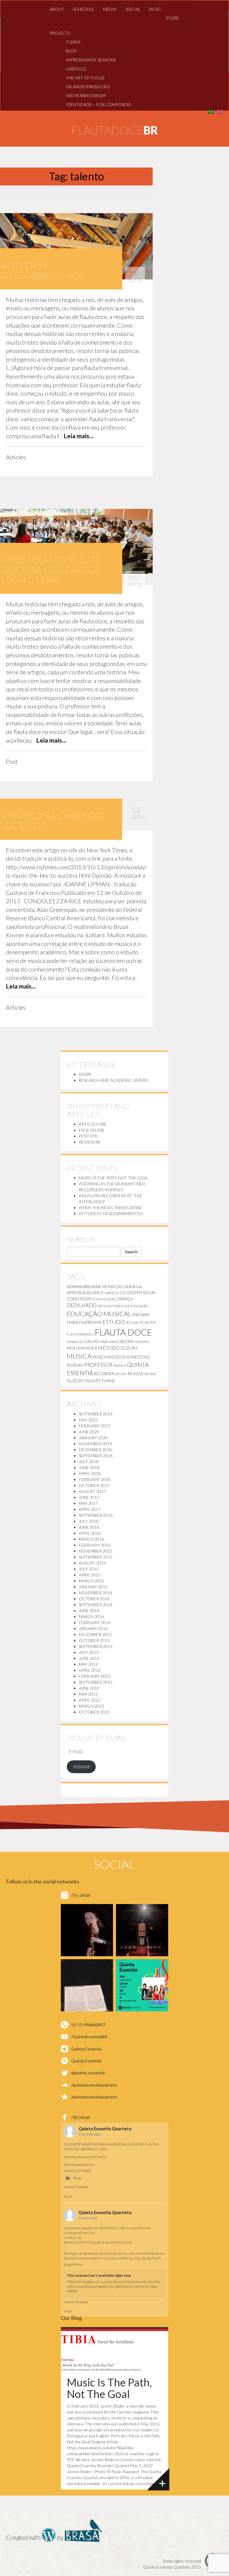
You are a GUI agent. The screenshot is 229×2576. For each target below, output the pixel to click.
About (57, 9)
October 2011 (94, 1712)
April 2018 (90, 1473)
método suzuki (118, 1348)
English (87, 1130)
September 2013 (96, 1646)
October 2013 (94, 1640)
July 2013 (89, 1652)
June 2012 (89, 1688)
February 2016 (95, 1545)
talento (93, 1381)
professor (98, 1365)
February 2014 (95, 1622)
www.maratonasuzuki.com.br (85, 2157)
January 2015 (93, 1587)
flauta (148, 1322)
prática (120, 1366)
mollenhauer (82, 1348)
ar (140, 1287)
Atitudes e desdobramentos (111, 1213)
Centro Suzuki (141, 1293)
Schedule (84, 9)
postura (75, 1365)
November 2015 (95, 1551)
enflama (141, 1315)
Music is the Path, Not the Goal (114, 1178)
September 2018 (96, 1456)
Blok (71, 51)
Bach (98, 1293)
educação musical (99, 1314)
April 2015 (90, 1575)
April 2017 (90, 1509)
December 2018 (95, 1450)
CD (123, 1292)
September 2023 (96, 1414)
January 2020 (93, 1438)
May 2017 (88, 1503)
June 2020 (89, 1432)
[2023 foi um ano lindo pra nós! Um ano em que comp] (87, 1985)
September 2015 (96, 1557)
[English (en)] (220, 111)
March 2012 (91, 1706)
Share (68, 2196)
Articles (88, 1124)
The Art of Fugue (85, 78)
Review (87, 1142)
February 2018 (95, 1479)
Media (110, 9)
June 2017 (89, 1497)
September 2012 (96, 1682)
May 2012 (88, 1694)
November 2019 (95, 1444)
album (131, 1287)
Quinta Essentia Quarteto (105, 2129)
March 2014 (91, 1617)
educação (139, 1306)
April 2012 (90, 1700)
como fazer (79, 1299)
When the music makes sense (110, 1208)
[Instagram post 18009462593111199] (142, 1985)
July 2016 (89, 1521)
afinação (113, 1287)
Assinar (81, 1767)
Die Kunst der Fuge (114, 1306)
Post (84, 1136)
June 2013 (89, 1658)
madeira (142, 1342)
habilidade (109, 1342)
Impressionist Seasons (91, 60)
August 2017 (92, 1491)
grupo (92, 1341)
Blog (155, 9)
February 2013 (95, 1676)
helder (127, 1342)
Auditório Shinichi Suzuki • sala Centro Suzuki (98, 2242)
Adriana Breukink (84, 1287)
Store (172, 18)
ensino (74, 1322)
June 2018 (89, 1467)
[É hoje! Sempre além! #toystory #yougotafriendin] (87, 1930)
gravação (75, 1342)
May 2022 (88, 1420)
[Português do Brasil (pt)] (211, 111)
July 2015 (89, 1569)
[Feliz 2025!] (142, 1930)
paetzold (140, 1357)
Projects (60, 33)
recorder (104, 1374)
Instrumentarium (86, 96)
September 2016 (96, 1515)
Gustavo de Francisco (79, 2233)
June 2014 (89, 1611)
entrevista (91, 1322)
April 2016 (90, 1533)
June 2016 (89, 1527)
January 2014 (93, 1628)
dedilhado (82, 1305)
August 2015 (92, 1563)
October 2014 (94, 1599)
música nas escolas (111, 1357)
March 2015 (91, 1581)
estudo (113, 1322)
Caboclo (76, 69)
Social (133, 9)
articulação (80, 1293)
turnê (108, 1381)
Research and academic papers (113, 1080)
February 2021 (95, 1426)
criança (125, 1299)
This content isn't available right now (99, 2275)
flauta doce (123, 1332)
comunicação (104, 1299)
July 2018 (89, 1462)
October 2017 (94, 1485)
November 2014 (95, 1593)
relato (121, 1374)
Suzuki (75, 1380)
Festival (132, 1323)
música (79, 1356)
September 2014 (96, 1605)
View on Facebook (76, 2187)
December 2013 (95, 1634)
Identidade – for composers (98, 104)
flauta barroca (80, 1334)
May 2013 (88, 1664)
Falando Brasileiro (88, 87)
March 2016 (91, 1539)
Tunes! (73, 42)
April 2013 (90, 1670)
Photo (77, 2178)
